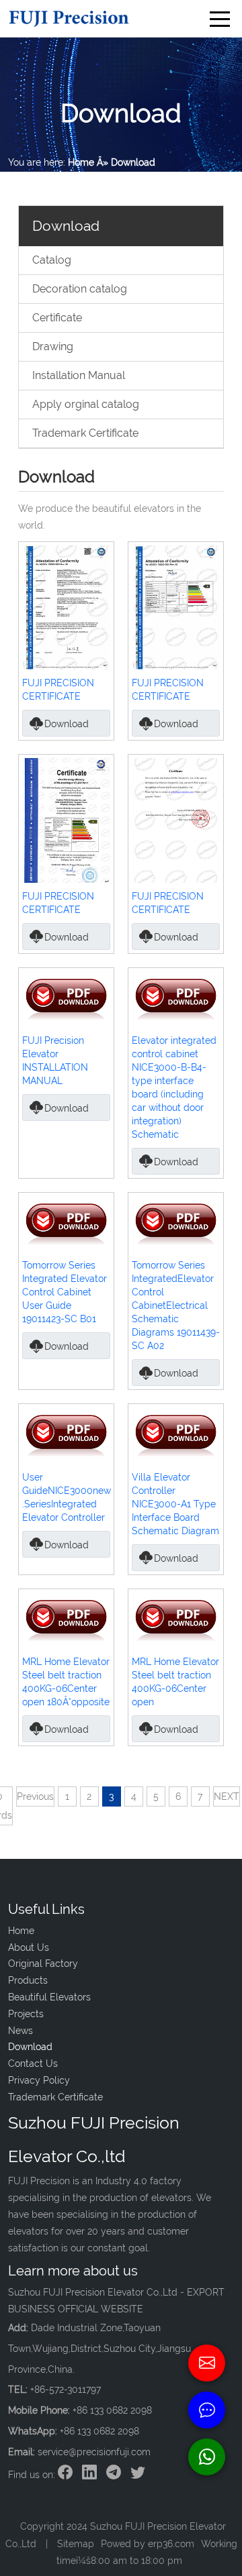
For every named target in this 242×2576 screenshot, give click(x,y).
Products (28, 1980)
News (21, 2031)
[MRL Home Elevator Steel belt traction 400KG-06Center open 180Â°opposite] (66, 1619)
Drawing (53, 346)
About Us (29, 1947)
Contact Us (33, 2063)
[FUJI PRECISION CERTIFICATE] (66, 607)
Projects (26, 2014)
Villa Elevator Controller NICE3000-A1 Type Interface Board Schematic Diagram (175, 1504)
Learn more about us (73, 2271)
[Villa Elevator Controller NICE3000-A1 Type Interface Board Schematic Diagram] (176, 1435)
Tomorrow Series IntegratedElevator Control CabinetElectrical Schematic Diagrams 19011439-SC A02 (176, 1305)
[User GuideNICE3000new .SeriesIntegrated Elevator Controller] (66, 1435)
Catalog (52, 260)
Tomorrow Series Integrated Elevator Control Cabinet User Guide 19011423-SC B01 (65, 1292)
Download (67, 724)
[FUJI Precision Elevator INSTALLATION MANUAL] (66, 998)
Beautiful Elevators (49, 1997)
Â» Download (126, 162)
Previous (35, 1796)
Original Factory (43, 1964)
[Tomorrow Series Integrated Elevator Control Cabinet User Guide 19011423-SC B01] (66, 1223)
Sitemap (76, 2544)
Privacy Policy (39, 2080)
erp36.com (171, 2544)
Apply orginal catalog (86, 404)
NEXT (227, 1796)
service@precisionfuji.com (94, 2452)
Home (81, 162)
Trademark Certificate (85, 433)
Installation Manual (79, 375)
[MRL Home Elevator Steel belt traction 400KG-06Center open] (176, 1619)
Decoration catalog (80, 289)
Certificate (57, 318)
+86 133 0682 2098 (99, 2431)
